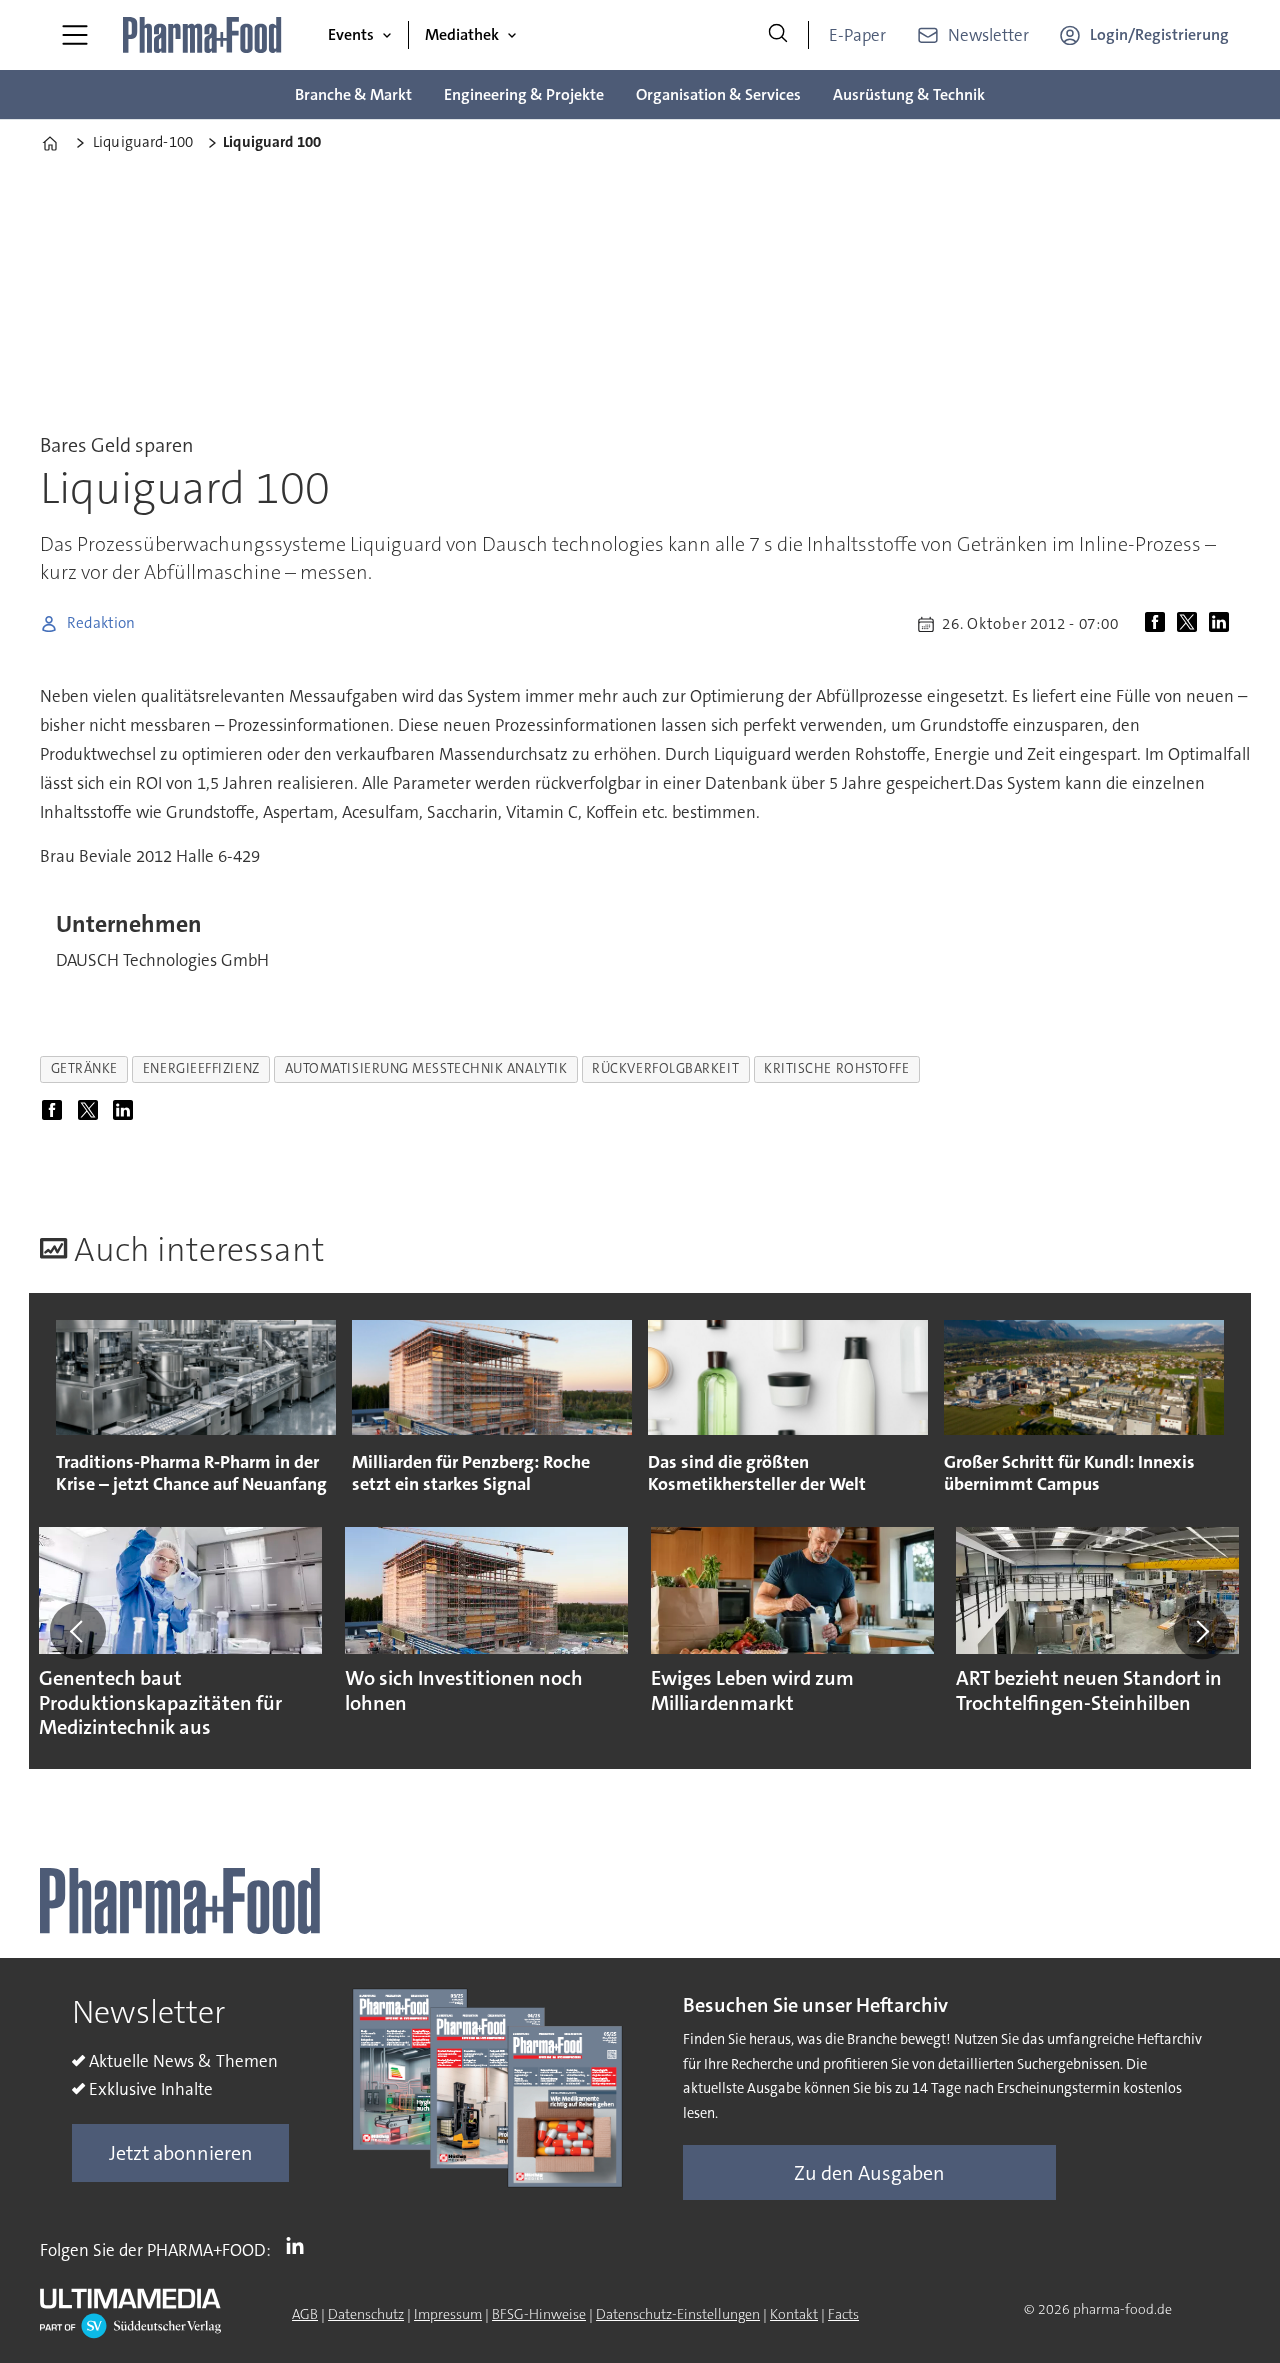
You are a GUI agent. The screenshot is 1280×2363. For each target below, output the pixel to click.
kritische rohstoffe (836, 1068)
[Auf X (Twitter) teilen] (1191, 624)
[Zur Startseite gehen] (203, 35)
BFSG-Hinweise (539, 2314)
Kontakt (794, 2314)
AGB (305, 2314)
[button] (78, 1631)
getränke (84, 1068)
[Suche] (778, 35)
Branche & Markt (353, 94)
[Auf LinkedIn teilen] (1223, 624)
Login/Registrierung (1159, 34)
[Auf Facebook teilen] (1159, 624)
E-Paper (857, 35)
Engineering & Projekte (524, 94)
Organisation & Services (718, 94)
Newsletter (988, 35)
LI (300, 2246)
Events (351, 34)
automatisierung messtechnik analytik (426, 1068)
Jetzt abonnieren (181, 2153)
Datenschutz (366, 2314)
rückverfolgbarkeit (665, 1068)
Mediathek (462, 34)
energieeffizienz (201, 1068)
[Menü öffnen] (75, 35)
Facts (843, 2314)
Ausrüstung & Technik (909, 94)
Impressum (448, 2314)
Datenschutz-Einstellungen (678, 2314)
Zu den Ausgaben (869, 2173)
